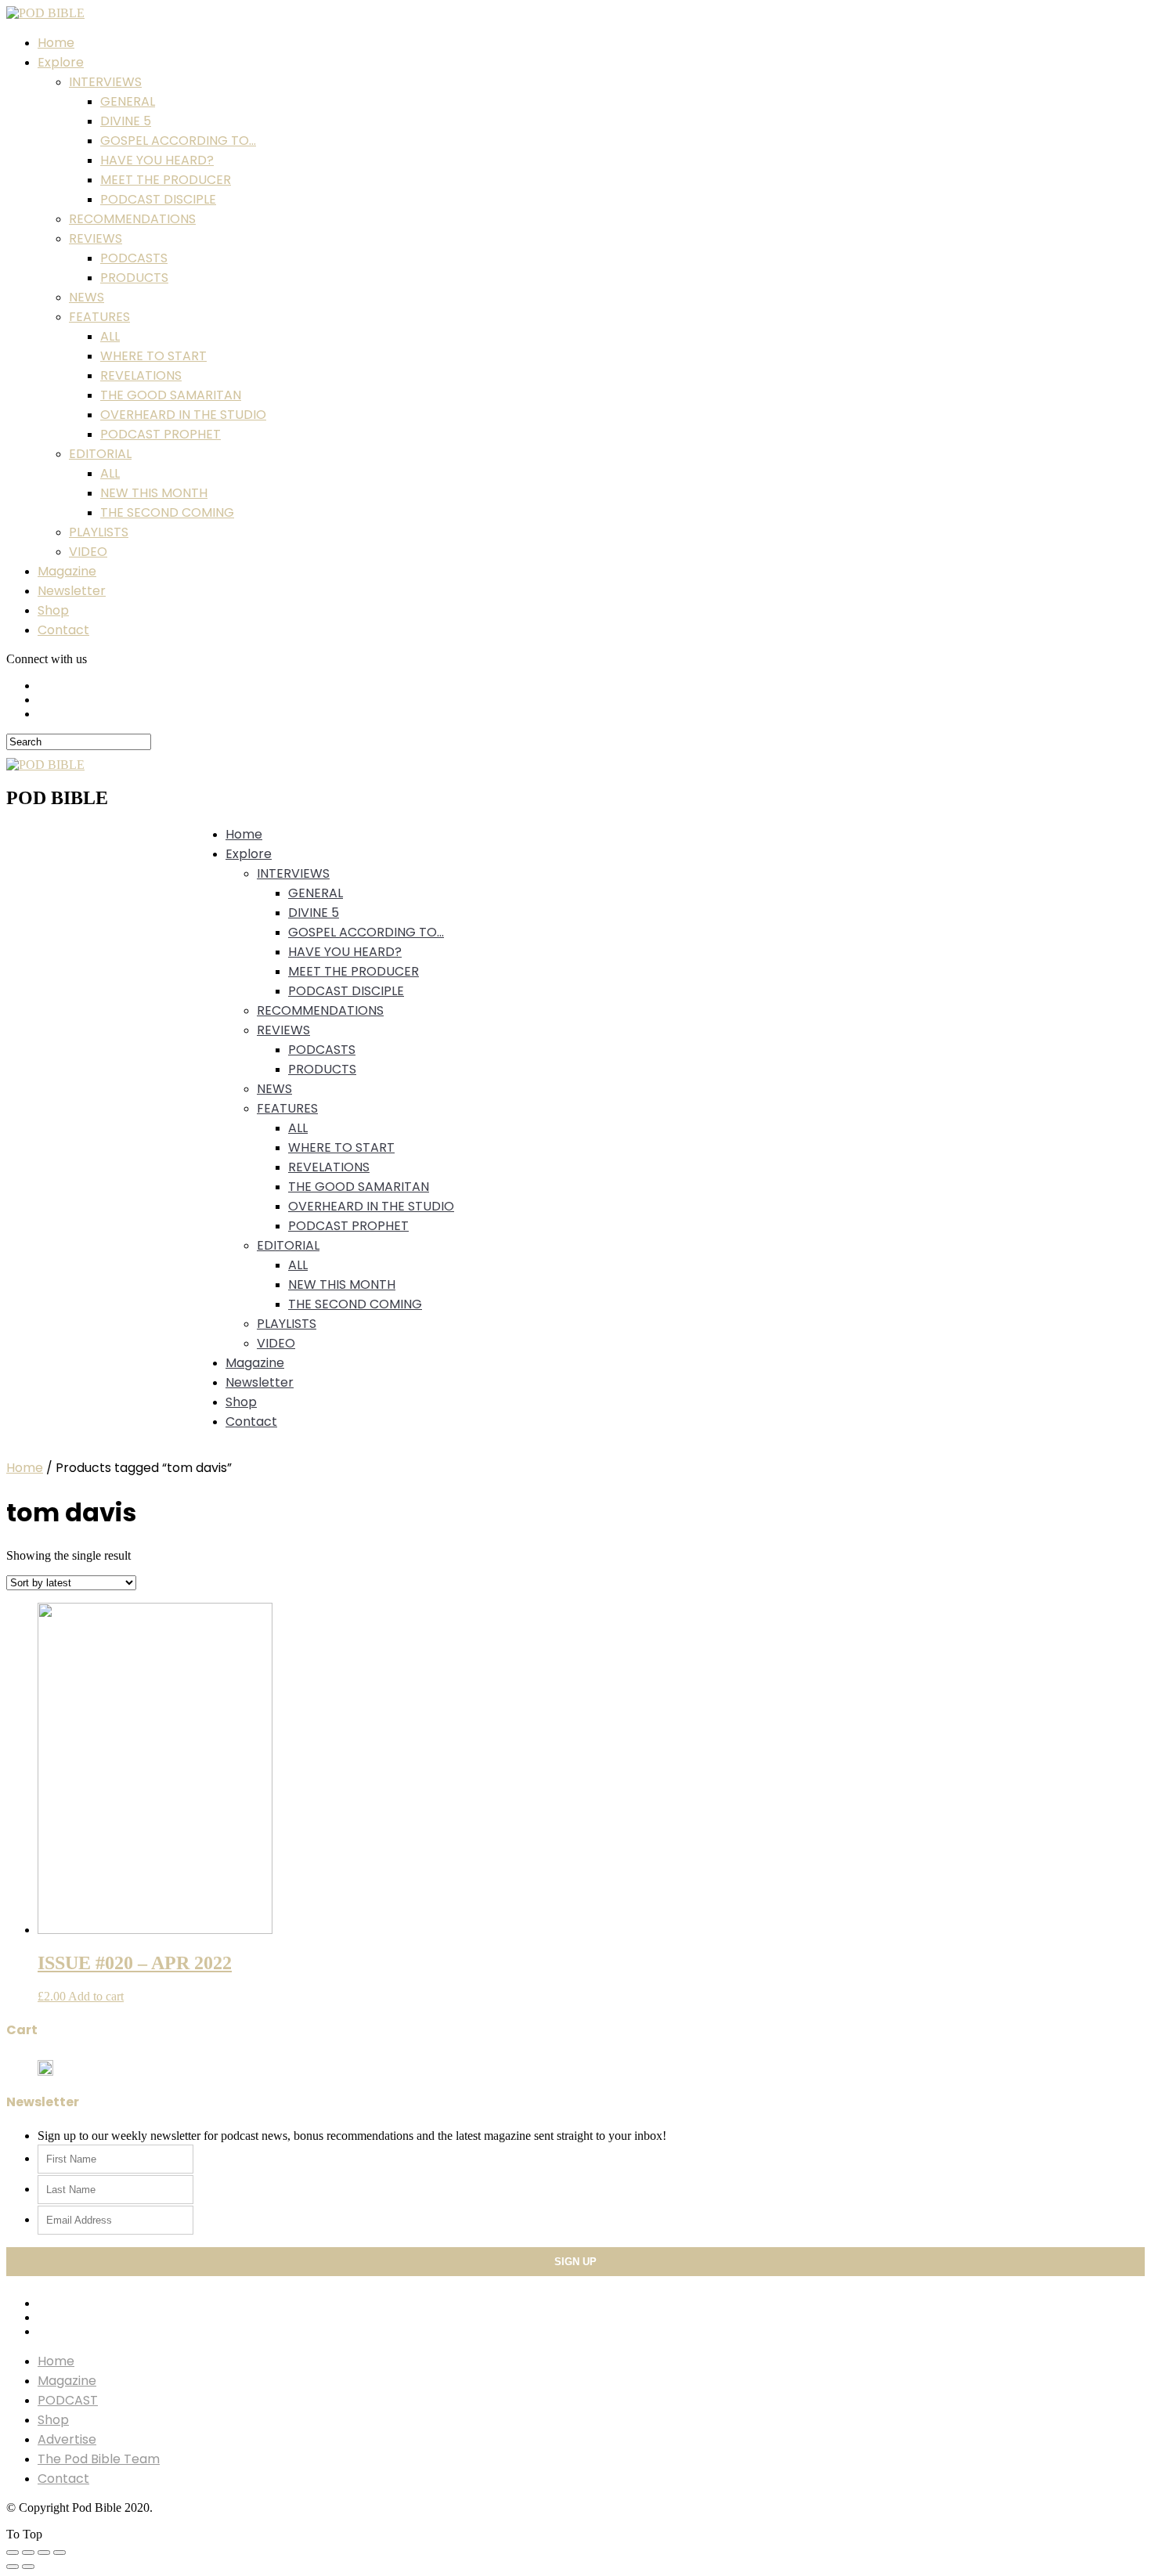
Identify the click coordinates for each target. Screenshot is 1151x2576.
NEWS (87, 297)
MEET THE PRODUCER (166, 180)
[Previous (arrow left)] (13, 2567)
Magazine (67, 571)
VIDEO (88, 552)
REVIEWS (96, 238)
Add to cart (96, 1996)
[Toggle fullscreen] (44, 2553)
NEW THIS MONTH (154, 493)
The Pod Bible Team (99, 2459)
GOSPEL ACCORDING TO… (178, 141)
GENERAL (128, 101)
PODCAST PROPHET (161, 434)
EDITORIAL (100, 454)
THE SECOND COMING (167, 512)
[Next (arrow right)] (28, 2567)
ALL (110, 336)
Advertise (67, 2439)
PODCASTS (134, 258)
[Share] (28, 2553)
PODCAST (68, 2400)
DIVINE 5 (126, 121)
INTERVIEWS (105, 82)
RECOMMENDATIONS (132, 219)
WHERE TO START (153, 356)
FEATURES (99, 317)
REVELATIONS (141, 375)
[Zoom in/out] (60, 2553)
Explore (61, 62)
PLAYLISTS (99, 532)
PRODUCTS (134, 278)
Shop (53, 610)
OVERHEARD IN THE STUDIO (183, 415)
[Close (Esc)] (13, 2553)
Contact (63, 630)
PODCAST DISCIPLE (158, 199)
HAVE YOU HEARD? (157, 160)
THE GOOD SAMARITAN (171, 395)
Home (56, 43)
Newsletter (72, 591)
